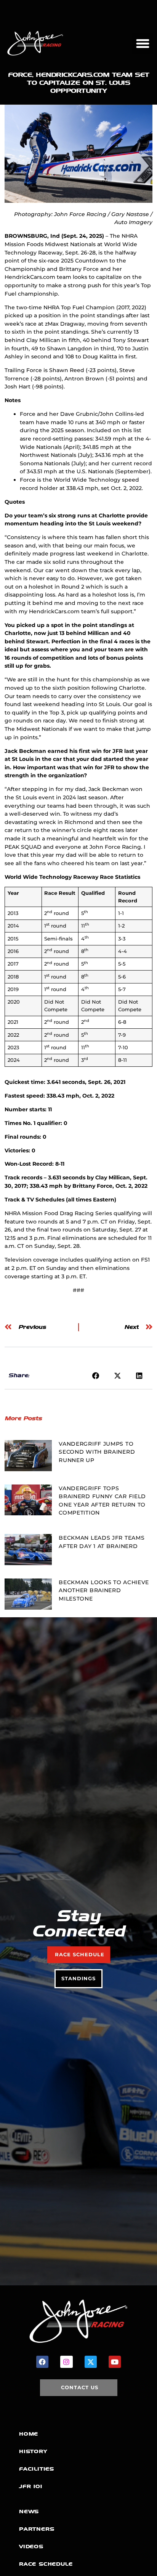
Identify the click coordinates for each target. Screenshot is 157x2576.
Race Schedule (46, 2564)
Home (29, 2434)
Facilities (37, 2469)
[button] (143, 43)
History (33, 2451)
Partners (37, 2529)
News (29, 2512)
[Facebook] (42, 2362)
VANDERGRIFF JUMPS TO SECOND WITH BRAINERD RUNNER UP (97, 1452)
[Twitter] (91, 2362)
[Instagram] (66, 2362)
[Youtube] (115, 2362)
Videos (31, 2547)
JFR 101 (31, 2486)
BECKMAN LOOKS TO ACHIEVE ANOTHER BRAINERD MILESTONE (104, 1590)
